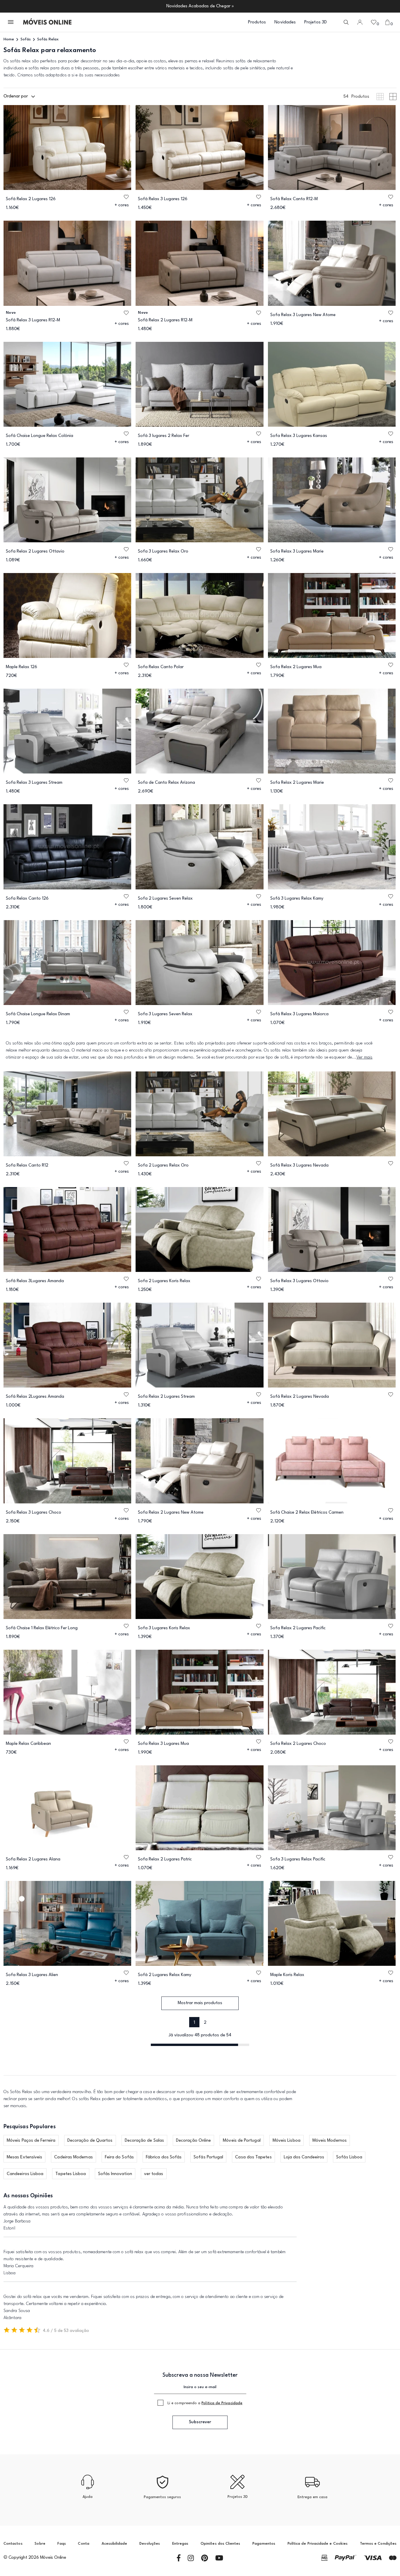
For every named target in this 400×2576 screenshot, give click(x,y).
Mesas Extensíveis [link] (24, 2157)
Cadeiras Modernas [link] (73, 2157)
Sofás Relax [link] (48, 39)
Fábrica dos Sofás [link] (164, 2157)
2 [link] (205, 2023)
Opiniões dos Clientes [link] (220, 2544)
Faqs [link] (61, 2544)
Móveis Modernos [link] (330, 2141)
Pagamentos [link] (264, 2544)
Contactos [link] (13, 2544)
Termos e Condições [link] (378, 2544)
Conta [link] (83, 2544)
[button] (11, 22)
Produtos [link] (257, 22)
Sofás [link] (26, 39)
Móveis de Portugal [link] (242, 2141)
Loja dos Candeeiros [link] (304, 2157)
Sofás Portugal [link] (208, 2157)
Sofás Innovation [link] (115, 2174)
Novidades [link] (285, 22)
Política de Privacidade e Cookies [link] (318, 2544)
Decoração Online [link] (193, 2141)
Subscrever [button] (200, 2422)
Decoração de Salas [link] (144, 2141)
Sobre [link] (40, 2544)
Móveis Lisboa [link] (287, 2141)
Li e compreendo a (205, 2403)
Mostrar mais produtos (200, 2003)
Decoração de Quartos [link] (90, 2141)
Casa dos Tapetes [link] (253, 2157)
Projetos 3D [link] (316, 22)
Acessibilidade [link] (114, 2544)
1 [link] (194, 2023)
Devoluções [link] (150, 2544)
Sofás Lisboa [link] (349, 2157)
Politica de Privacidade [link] (222, 2403)
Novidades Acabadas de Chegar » (200, 6)
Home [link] (9, 39)
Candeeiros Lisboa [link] (25, 2174)
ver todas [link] (154, 2174)
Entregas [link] (180, 2544)
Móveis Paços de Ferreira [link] (31, 2141)
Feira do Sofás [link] (119, 2157)
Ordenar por (16, 96)
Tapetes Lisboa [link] (71, 2174)
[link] (47, 22)
